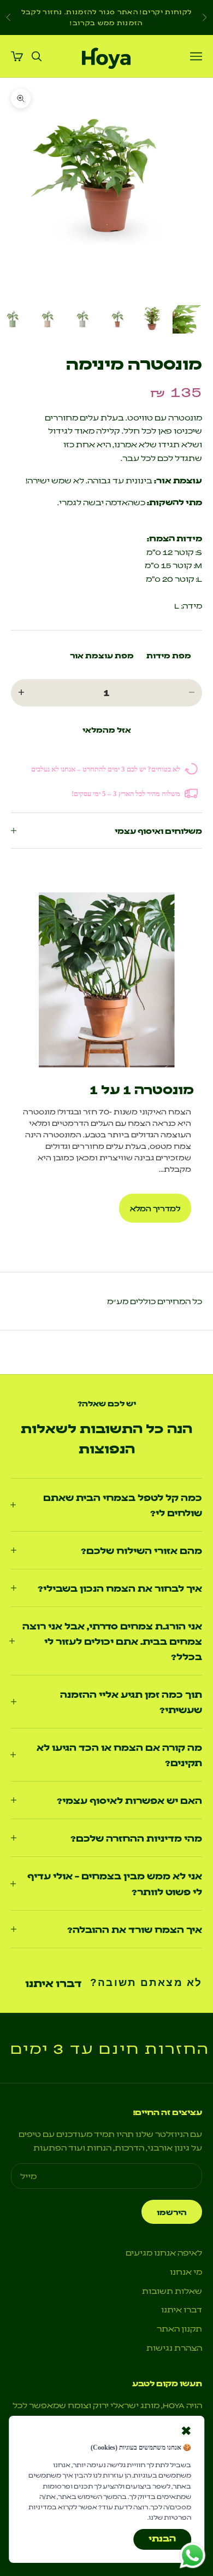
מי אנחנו (186, 2271)
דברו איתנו (53, 1983)
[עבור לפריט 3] (117, 319)
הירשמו (172, 2212)
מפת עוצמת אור (102, 655)
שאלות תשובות (172, 2291)
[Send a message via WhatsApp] (193, 2555)
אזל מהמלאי (107, 729)
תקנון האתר (179, 2328)
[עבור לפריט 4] (82, 319)
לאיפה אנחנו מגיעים (164, 2252)
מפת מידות (169, 655)
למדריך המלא (155, 1208)
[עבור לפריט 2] (152, 319)
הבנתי (162, 2538)
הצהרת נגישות (174, 2347)
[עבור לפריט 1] (187, 319)
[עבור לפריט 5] (47, 319)
